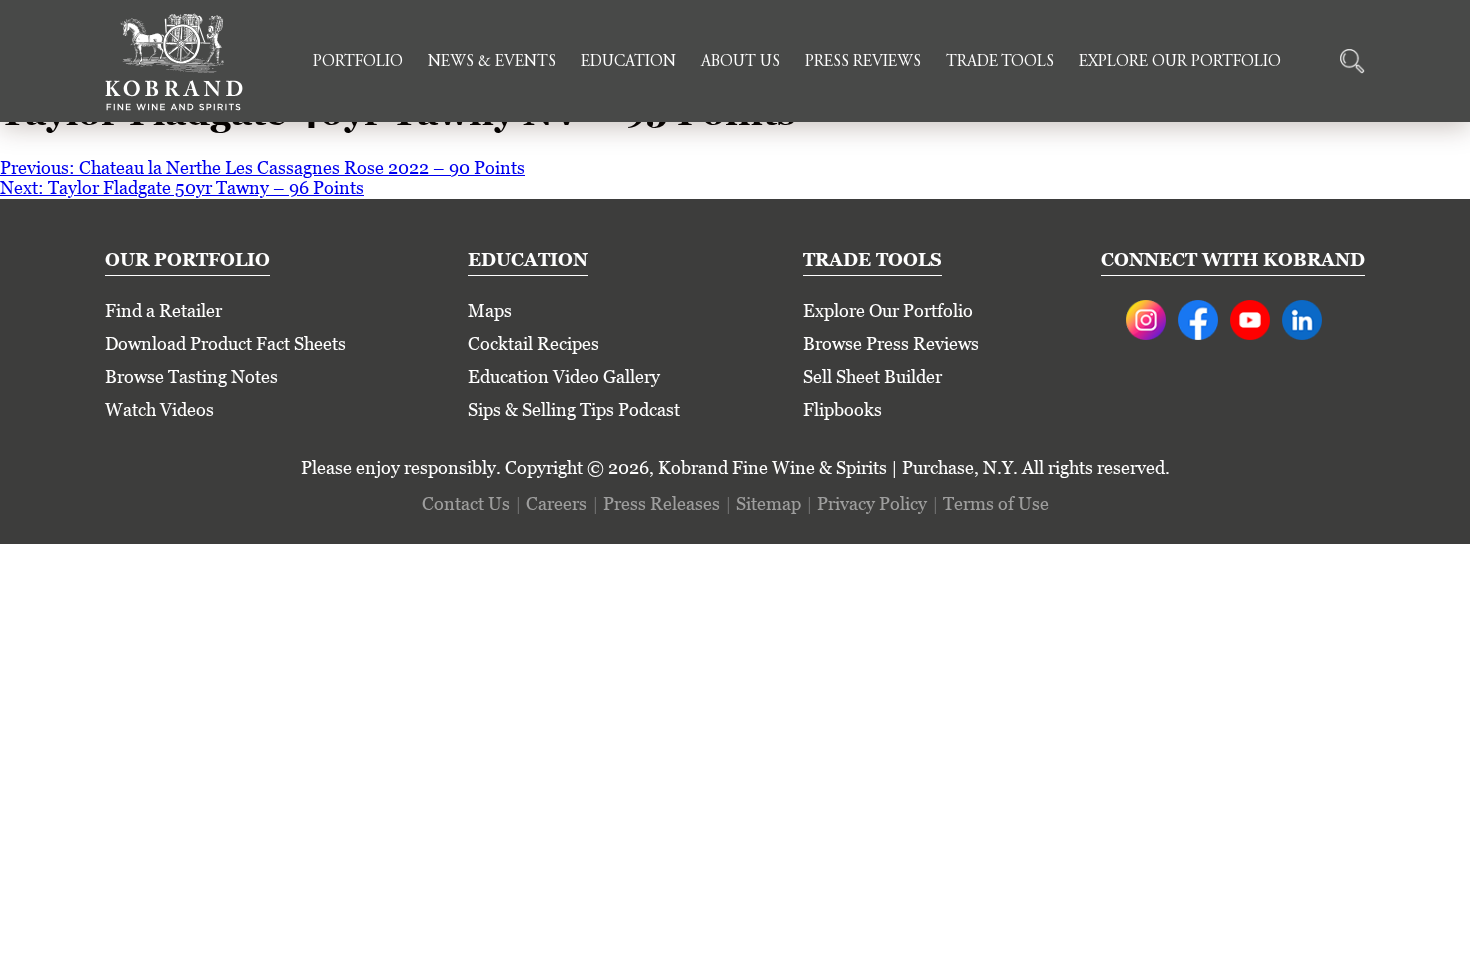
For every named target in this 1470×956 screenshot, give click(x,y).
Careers (556, 503)
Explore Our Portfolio (1180, 62)
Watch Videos (159, 409)
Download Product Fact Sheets (225, 343)
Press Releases (661, 503)
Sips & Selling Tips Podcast (574, 409)
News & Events (492, 62)
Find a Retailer (163, 310)
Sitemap (768, 503)
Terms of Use (996, 503)
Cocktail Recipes (533, 343)
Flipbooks (842, 409)
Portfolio (358, 62)
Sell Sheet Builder (872, 376)
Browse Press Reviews (891, 343)
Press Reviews (863, 62)
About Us (740, 62)
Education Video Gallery (564, 376)
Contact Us (466, 503)
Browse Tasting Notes (191, 376)
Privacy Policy (872, 503)
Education (628, 62)
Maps (490, 310)
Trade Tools (1000, 62)
